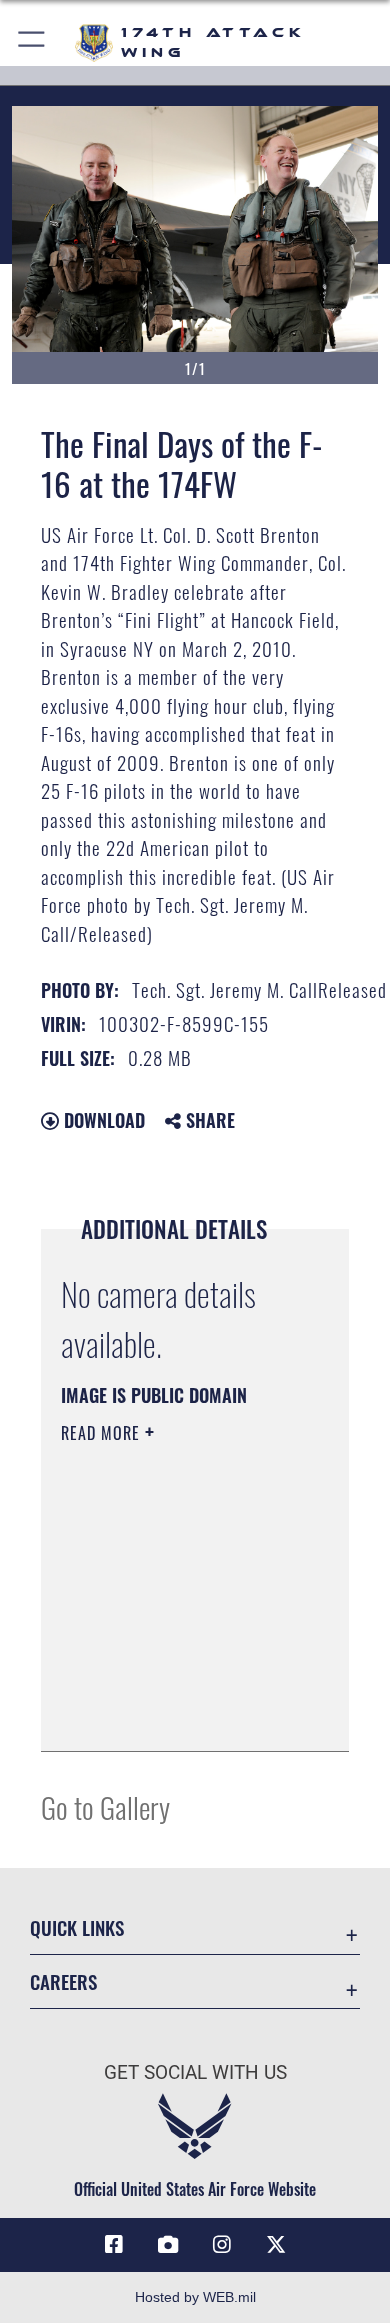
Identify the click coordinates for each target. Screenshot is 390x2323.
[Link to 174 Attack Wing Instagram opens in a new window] (222, 2245)
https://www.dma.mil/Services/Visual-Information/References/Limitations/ (182, 1714)
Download (102, 1120)
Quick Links (77, 1927)
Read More (103, 1433)
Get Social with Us (195, 2072)
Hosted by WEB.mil (195, 2297)
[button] (32, 42)
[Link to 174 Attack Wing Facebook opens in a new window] (114, 2245)
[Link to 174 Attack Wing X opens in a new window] (276, 2245)
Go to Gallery (105, 1806)
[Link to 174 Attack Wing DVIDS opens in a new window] (168, 2245)
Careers (63, 1981)
